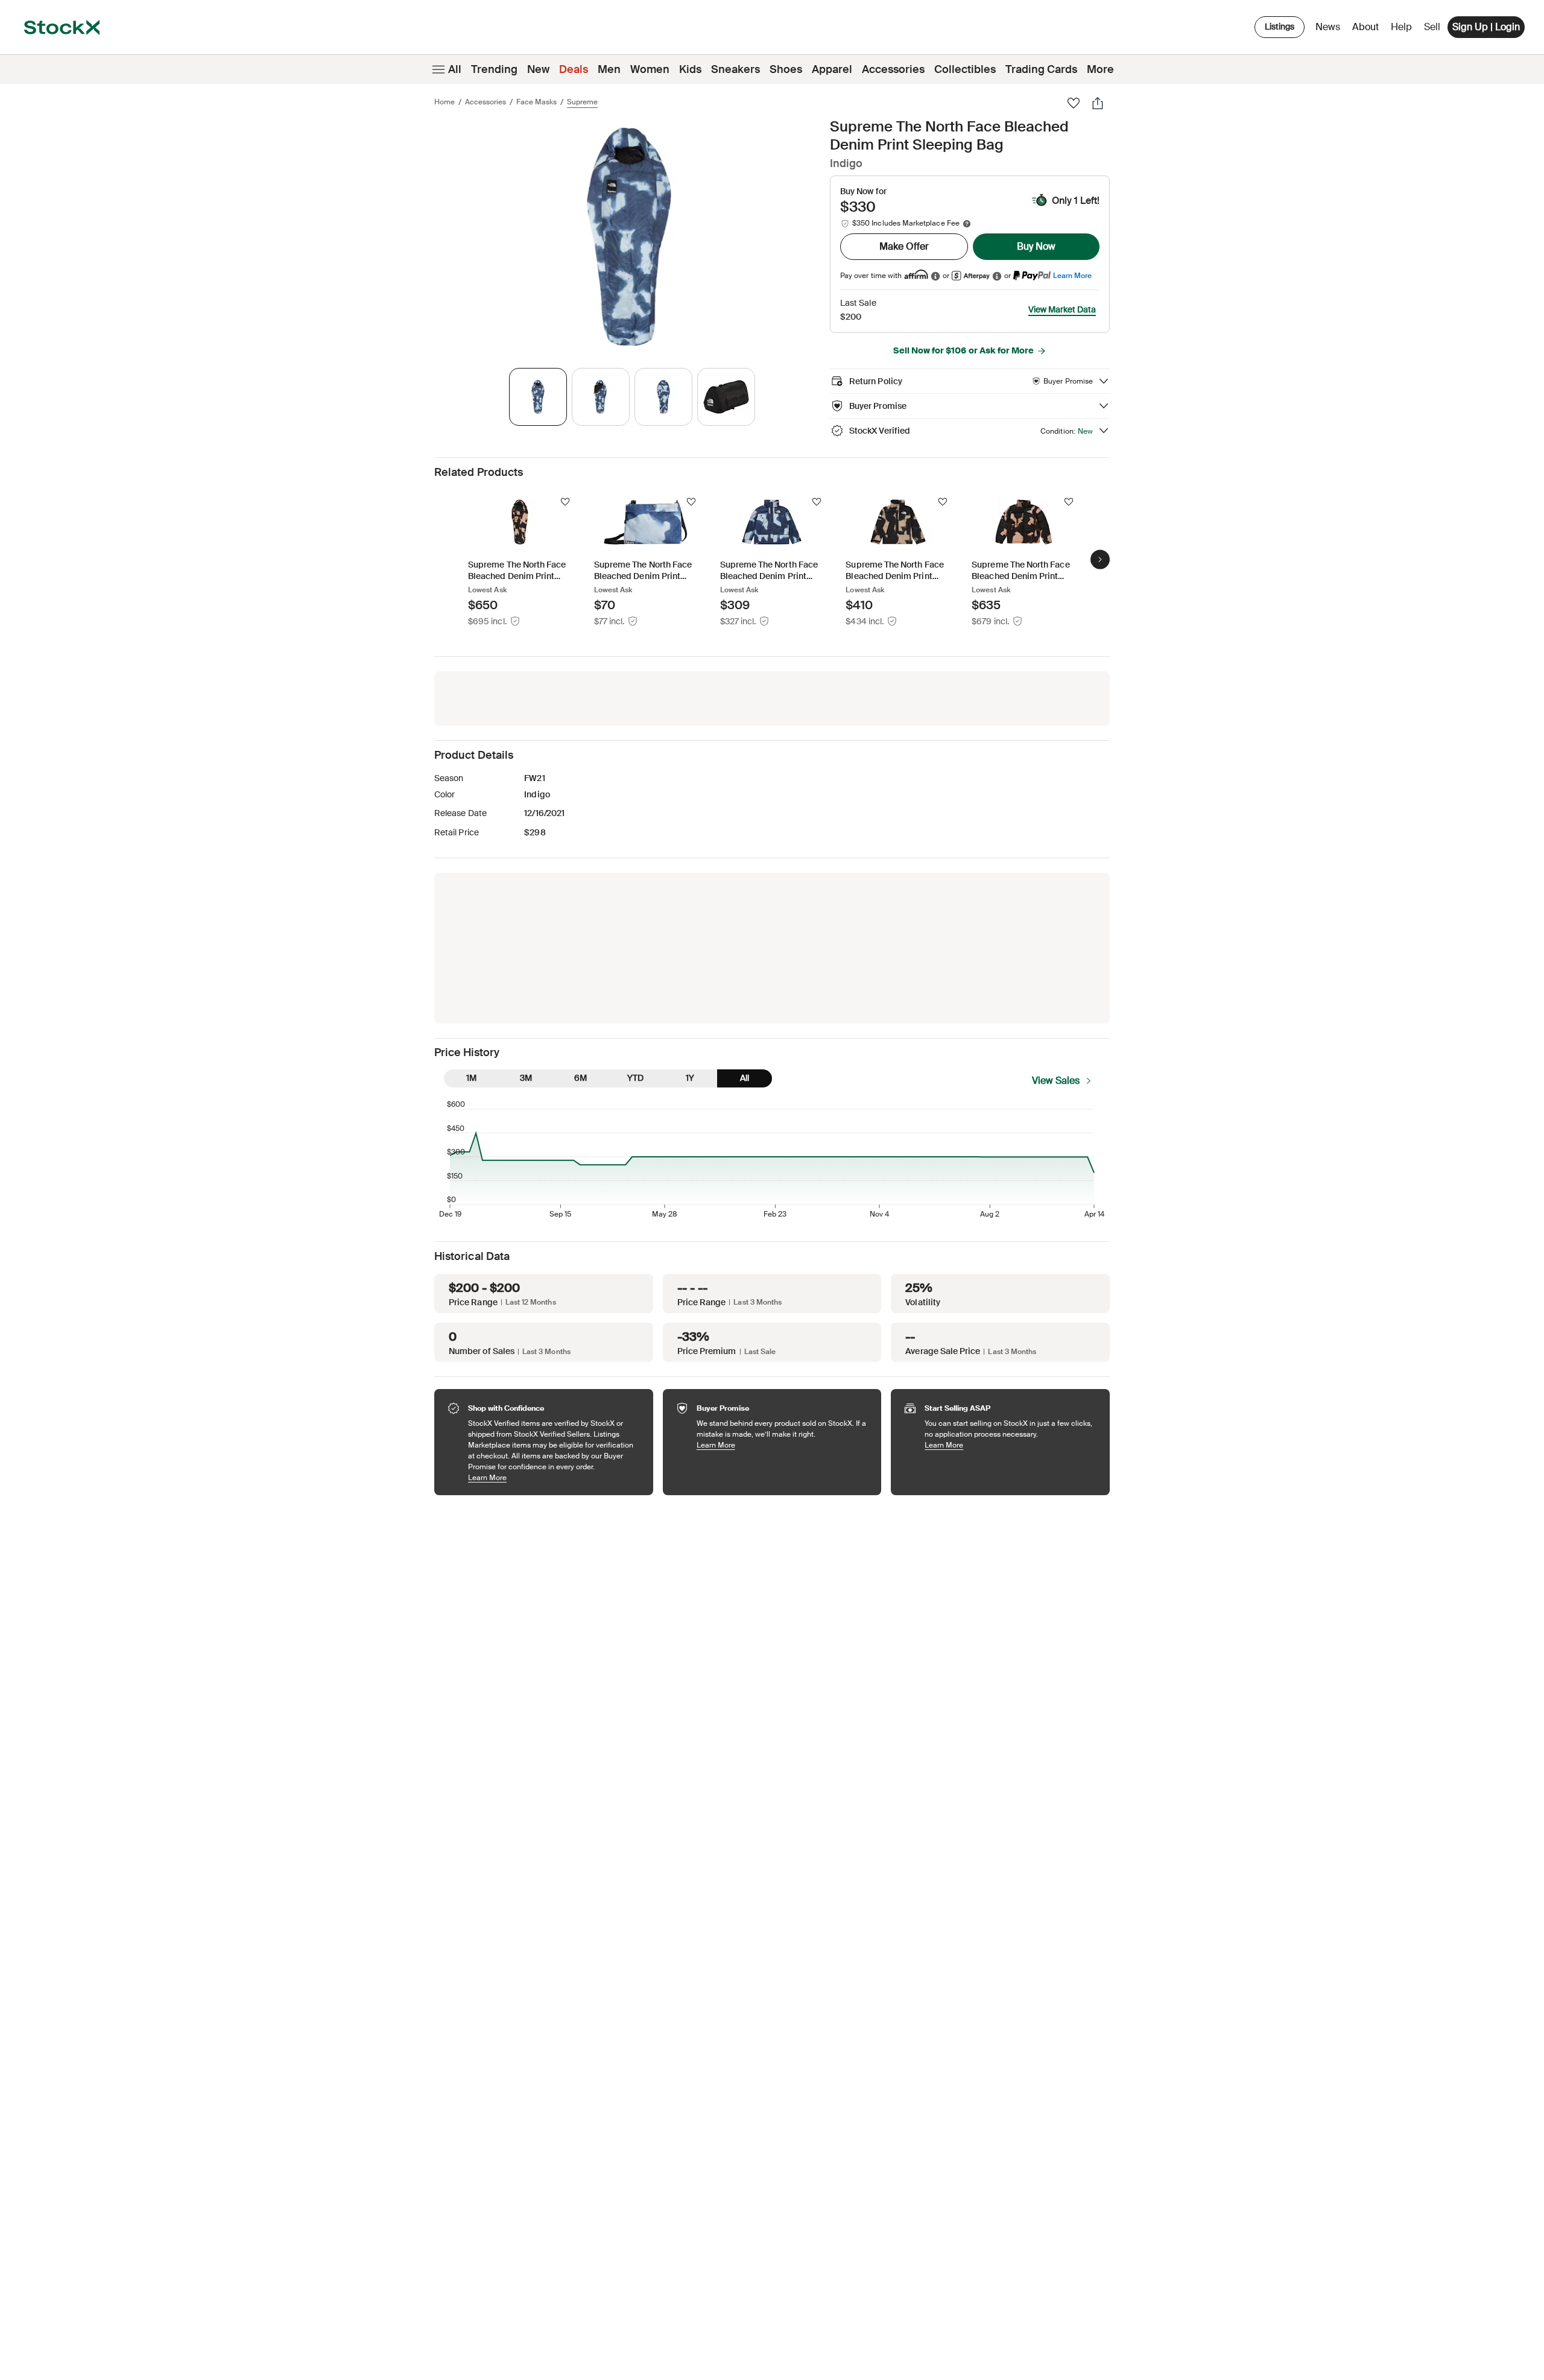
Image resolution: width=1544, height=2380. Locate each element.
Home (445, 102)
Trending (494, 69)
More (1100, 69)
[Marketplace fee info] (967, 224)
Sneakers (736, 69)
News (1328, 27)
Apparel (832, 69)
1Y (690, 1078)
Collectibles (965, 69)
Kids (690, 69)
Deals (574, 69)
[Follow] (565, 502)
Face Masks (536, 102)
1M (471, 1078)
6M (581, 1078)
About (1368, 30)
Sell (1432, 27)
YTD (635, 1078)
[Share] (1098, 103)
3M (526, 1078)
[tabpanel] (630, 237)
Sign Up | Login (1486, 27)
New (538, 69)
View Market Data (1062, 309)
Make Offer (904, 246)
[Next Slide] (1100, 559)
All (455, 69)
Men (609, 69)
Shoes (786, 69)
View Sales (1056, 1081)
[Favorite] (1074, 103)
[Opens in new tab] (935, 276)
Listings (1280, 27)
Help (1401, 27)
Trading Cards (1041, 69)
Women (650, 69)
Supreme (582, 102)
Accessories (893, 69)
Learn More (1072, 275)
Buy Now (1036, 246)
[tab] (538, 397)
